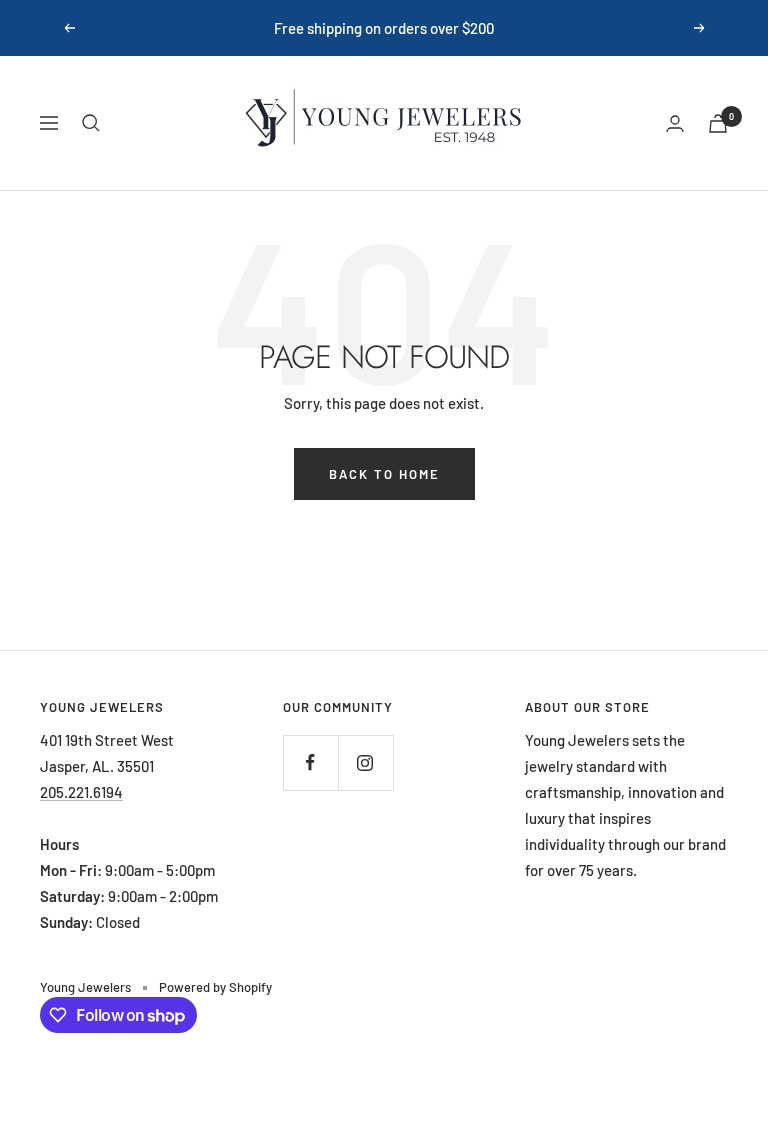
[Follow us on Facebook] (310, 762)
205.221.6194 (81, 792)
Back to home (384, 474)
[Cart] (718, 123)
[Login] (675, 123)
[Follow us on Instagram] (365, 762)
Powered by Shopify (215, 987)
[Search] (91, 123)
